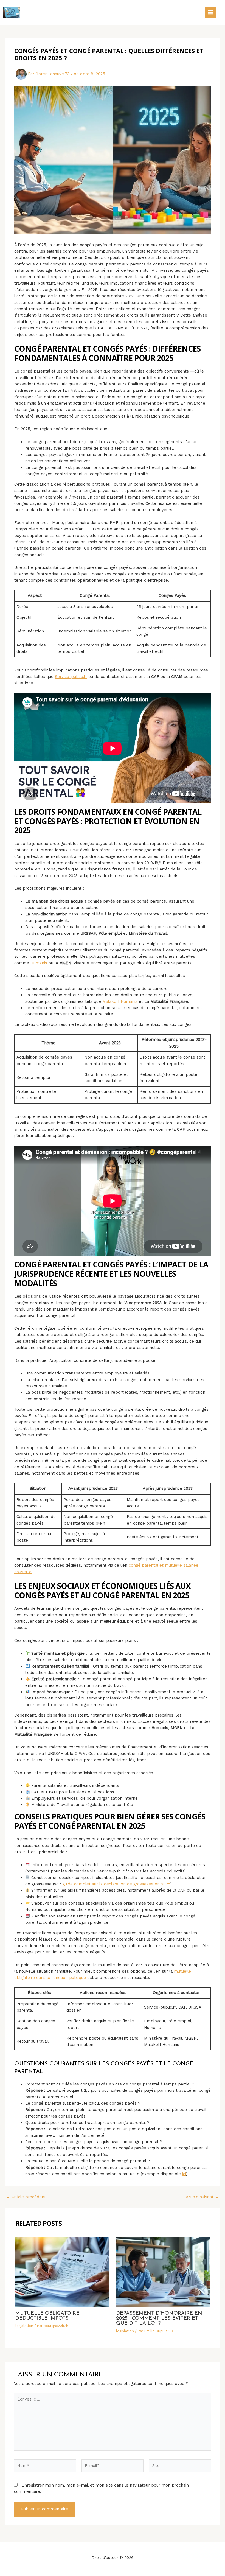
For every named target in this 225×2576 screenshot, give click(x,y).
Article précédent (26, 2197)
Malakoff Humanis (120, 1001)
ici (184, 2174)
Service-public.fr (71, 677)
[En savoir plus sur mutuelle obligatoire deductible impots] (62, 2272)
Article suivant (202, 2197)
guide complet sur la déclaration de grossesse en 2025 (116, 1884)
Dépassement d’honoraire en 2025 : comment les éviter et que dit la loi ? (159, 2318)
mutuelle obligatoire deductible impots (47, 2316)
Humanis (39, 963)
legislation (24, 2326)
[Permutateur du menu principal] (210, 12)
